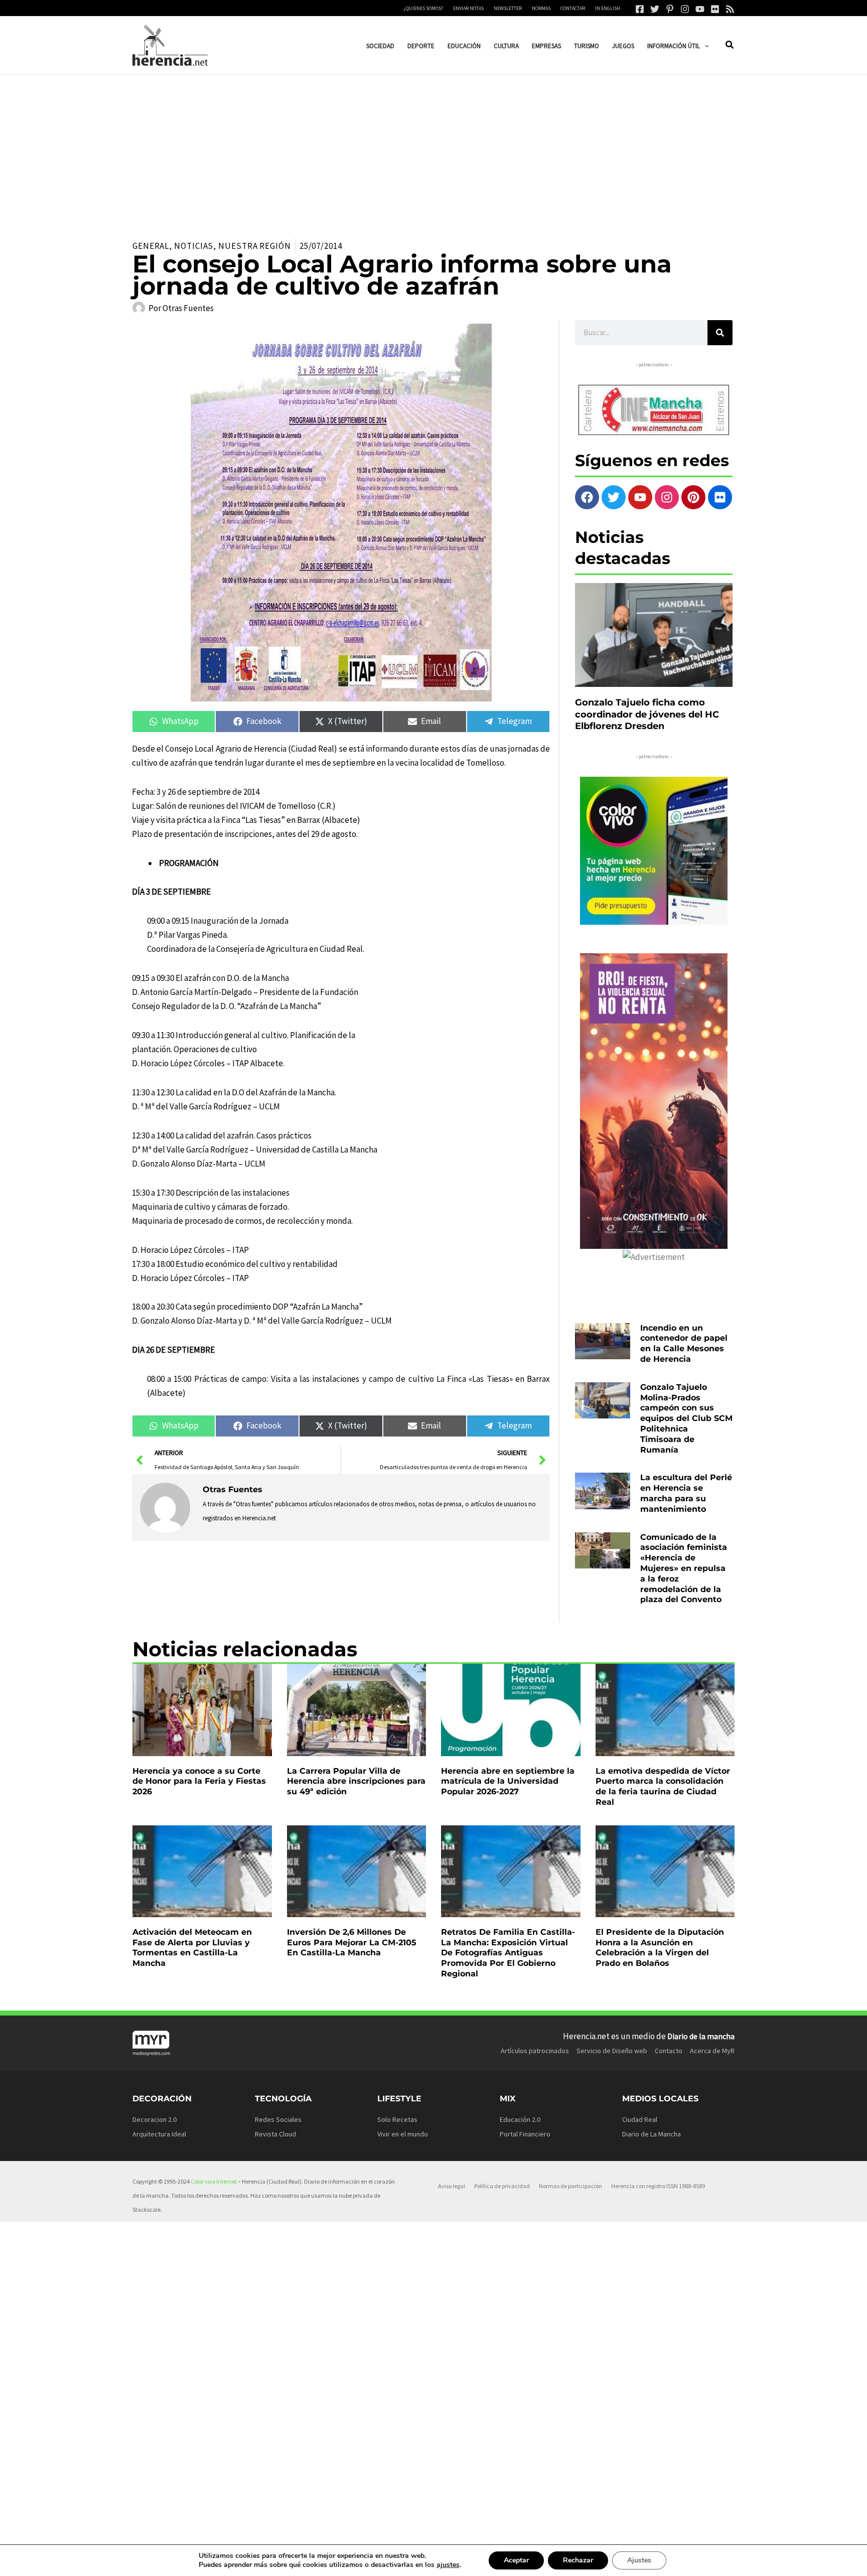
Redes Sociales (278, 2119)
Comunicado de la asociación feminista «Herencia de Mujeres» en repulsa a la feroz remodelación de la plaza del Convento (684, 1568)
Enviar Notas (468, 8)
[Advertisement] (434, 150)
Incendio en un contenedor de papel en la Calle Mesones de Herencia (684, 1343)
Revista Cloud (275, 2134)
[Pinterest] (670, 9)
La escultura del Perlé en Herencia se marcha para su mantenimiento (686, 1493)
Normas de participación (570, 2186)
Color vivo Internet (214, 2181)
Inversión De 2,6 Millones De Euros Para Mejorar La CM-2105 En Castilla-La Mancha (352, 1943)
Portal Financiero (525, 2134)
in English (608, 8)
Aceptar (516, 2560)
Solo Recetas (397, 2119)
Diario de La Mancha (652, 2134)
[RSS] (730, 9)
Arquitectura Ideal (159, 2134)
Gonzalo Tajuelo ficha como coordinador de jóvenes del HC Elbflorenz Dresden (647, 714)
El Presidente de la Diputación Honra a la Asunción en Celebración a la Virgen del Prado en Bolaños (660, 1948)
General (151, 246)
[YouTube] (700, 9)
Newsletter (508, 8)
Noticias (194, 246)
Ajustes (639, 2560)
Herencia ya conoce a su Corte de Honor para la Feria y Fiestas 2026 (199, 1781)
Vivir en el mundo (403, 2134)
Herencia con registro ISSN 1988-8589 (658, 2186)
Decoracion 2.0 (155, 2119)
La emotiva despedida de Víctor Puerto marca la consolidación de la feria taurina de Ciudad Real (663, 1786)
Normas (541, 8)
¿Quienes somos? (423, 8)
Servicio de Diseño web (612, 2051)
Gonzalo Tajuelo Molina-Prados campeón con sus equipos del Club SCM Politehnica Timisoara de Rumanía (686, 1418)
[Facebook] (640, 9)
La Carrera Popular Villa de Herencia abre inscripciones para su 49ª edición (356, 1781)
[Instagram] (685, 9)
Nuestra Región (255, 246)
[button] (704, 46)
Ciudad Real (640, 2119)
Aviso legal (452, 2186)
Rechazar (578, 2560)
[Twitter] (655, 9)
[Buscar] (720, 333)
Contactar (573, 8)
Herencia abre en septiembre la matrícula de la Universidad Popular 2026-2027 (508, 1781)
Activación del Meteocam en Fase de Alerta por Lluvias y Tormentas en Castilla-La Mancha (192, 1948)
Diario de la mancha (701, 2036)
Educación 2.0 (520, 2119)
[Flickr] (715, 9)
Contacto (669, 2051)
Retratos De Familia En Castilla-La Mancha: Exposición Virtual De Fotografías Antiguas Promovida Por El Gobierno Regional (508, 1953)
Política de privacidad (502, 2186)
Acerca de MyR (712, 2051)
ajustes (448, 2565)
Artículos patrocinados (535, 2051)
